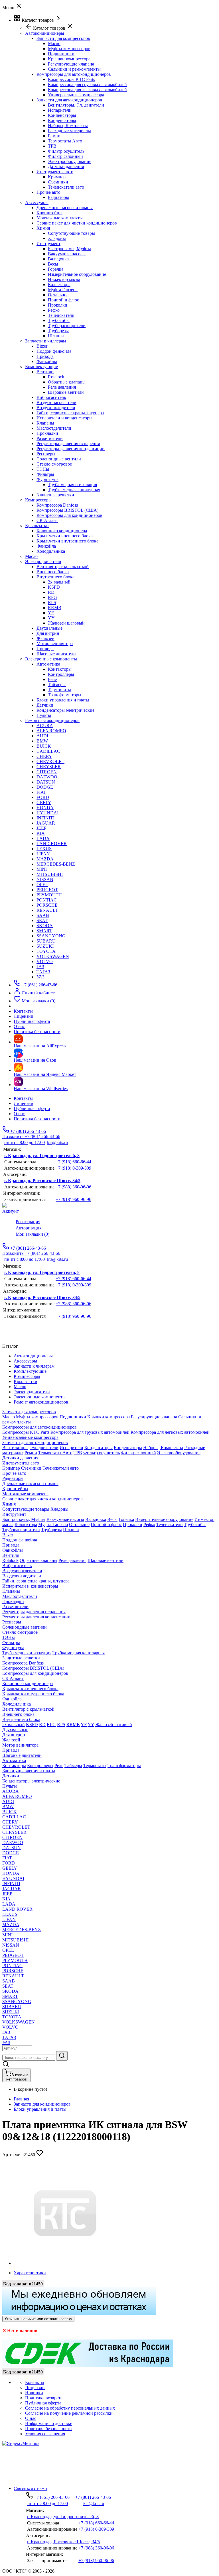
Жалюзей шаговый (66, 623)
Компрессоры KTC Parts (71, 79)
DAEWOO (47, 777)
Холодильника (51, 551)
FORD (43, 797)
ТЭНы (43, 469)
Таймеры (57, 685)
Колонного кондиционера (62, 531)
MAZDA (45, 859)
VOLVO (45, 961)
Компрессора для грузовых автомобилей (87, 84)
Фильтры (45, 474)
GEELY (44, 802)
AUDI (42, 736)
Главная (21, 2099)
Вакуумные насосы (67, 254)
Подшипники (61, 54)
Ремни (54, 136)
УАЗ (40, 977)
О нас (19, 1114)
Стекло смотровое (54, 464)
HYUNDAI (47, 813)
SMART (44, 931)
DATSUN (46, 782)
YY (51, 618)
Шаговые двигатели (56, 654)
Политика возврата (44, 2398)
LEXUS (44, 849)
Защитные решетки (55, 495)
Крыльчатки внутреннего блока (67, 541)
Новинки (34, 2393)
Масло (54, 43)
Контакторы (60, 669)
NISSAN (45, 879)
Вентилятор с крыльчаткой (63, 567)
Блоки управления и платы (63, 700)
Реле (52, 679)
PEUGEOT (47, 890)
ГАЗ (40, 967)
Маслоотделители (54, 428)
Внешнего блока (53, 572)
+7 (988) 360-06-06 (73, 1187)
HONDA (45, 808)
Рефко (54, 310)
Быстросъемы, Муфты (69, 249)
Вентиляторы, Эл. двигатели (76, 105)
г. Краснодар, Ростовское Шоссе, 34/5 (42, 1181)
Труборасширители (67, 326)
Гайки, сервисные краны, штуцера (70, 413)
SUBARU (46, 941)
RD (51, 592)
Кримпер (57, 177)
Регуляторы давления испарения (68, 443)
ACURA (45, 726)
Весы (53, 264)
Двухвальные (49, 628)
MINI (42, 869)
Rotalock (56, 377)
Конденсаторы (62, 115)
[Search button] (62, 2056)
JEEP (41, 828)
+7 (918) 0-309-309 (73, 1168)
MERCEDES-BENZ (56, 864)
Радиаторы (58, 197)
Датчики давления (66, 167)
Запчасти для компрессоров (63, 38)
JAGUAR (46, 823)
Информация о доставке (49, 2423)
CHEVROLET (50, 761)
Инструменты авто (55, 172)
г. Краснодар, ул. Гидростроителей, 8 (42, 1156)
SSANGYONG (51, 936)
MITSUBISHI (50, 874)
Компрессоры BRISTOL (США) (67, 510)
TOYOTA (46, 951)
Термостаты (59, 690)
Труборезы (58, 331)
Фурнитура (47, 479)
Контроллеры (61, 674)
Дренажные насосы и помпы (65, 208)
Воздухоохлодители (56, 408)
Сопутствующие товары (71, 233)
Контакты (23, 1098)
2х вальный (59, 582)
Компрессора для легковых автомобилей (87, 90)
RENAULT (47, 910)
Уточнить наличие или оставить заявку (38, 2319)
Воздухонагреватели (56, 402)
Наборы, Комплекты (68, 126)
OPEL (42, 885)
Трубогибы (59, 320)
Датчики (45, 705)
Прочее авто (48, 192)
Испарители (60, 110)
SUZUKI (45, 946)
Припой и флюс (63, 300)
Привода (45, 356)
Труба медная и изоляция (72, 485)
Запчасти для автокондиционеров (69, 100)
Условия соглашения (45, 2434)
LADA (43, 838)
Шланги (56, 336)
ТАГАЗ (43, 972)
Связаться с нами (30, 2488)
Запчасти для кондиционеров (42, 2104)
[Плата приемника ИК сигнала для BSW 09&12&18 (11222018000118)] (65, 2263)
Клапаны (45, 423)
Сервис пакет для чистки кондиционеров (77, 223)
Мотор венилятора (55, 644)
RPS (52, 602)
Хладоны (57, 238)
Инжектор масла (64, 279)
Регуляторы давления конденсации (71, 449)
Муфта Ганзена (63, 290)
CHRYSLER (49, 767)
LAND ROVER (52, 844)
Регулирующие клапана (71, 64)
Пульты (44, 715)
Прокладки (47, 433)
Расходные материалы (69, 131)
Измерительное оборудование (77, 274)
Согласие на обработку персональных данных (70, 2408)
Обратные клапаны (67, 382)
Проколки (58, 305)
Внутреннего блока (55, 577)
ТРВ (52, 146)
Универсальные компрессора (76, 95)
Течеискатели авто (66, 187)
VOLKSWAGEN (53, 956)
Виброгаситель (51, 397)
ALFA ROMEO (51, 731)
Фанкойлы (47, 361)
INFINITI (45, 818)
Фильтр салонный (65, 156)
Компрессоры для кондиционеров (69, 515)
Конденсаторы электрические (65, 710)
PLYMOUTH (49, 895)
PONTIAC (47, 900)
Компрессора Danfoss (57, 505)
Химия (43, 228)
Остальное (58, 295)
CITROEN (47, 772)
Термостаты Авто (65, 141)
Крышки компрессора (69, 59)
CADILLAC (48, 751)
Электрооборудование (70, 161)
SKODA (45, 926)
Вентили (45, 372)
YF (51, 613)
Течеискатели (61, 315)
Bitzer (42, 346)
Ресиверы (46, 454)
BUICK (44, 746)
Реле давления (62, 387)
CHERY (44, 756)
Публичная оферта (32, 1108)
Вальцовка (58, 259)
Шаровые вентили (66, 392)
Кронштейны (49, 213)
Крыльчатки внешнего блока (65, 536)
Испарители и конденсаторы (64, 418)
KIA (41, 833)
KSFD (54, 587)
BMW (42, 741)
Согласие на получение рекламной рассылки (69, 2413)
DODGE (45, 787)
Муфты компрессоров (69, 49)
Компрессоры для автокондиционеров (74, 74)
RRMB (55, 608)
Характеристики (30, 2273)
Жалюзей (45, 638)
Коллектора (59, 284)
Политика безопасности (37, 1119)
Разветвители (50, 438)
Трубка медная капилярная (74, 490)
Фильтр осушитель (66, 151)
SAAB (43, 915)
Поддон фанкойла (54, 351)
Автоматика (48, 664)
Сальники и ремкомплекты (74, 69)
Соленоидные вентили (59, 459)
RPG (52, 597)
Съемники (58, 182)
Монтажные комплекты (60, 218)
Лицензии (24, 1103)
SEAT (42, 920)
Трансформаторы (65, 695)
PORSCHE (47, 905)
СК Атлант (47, 520)
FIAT (41, 792)
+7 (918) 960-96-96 (73, 1199)
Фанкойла (46, 546)
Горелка (56, 269)
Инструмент (48, 243)
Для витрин (48, 633)
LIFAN (43, 854)
